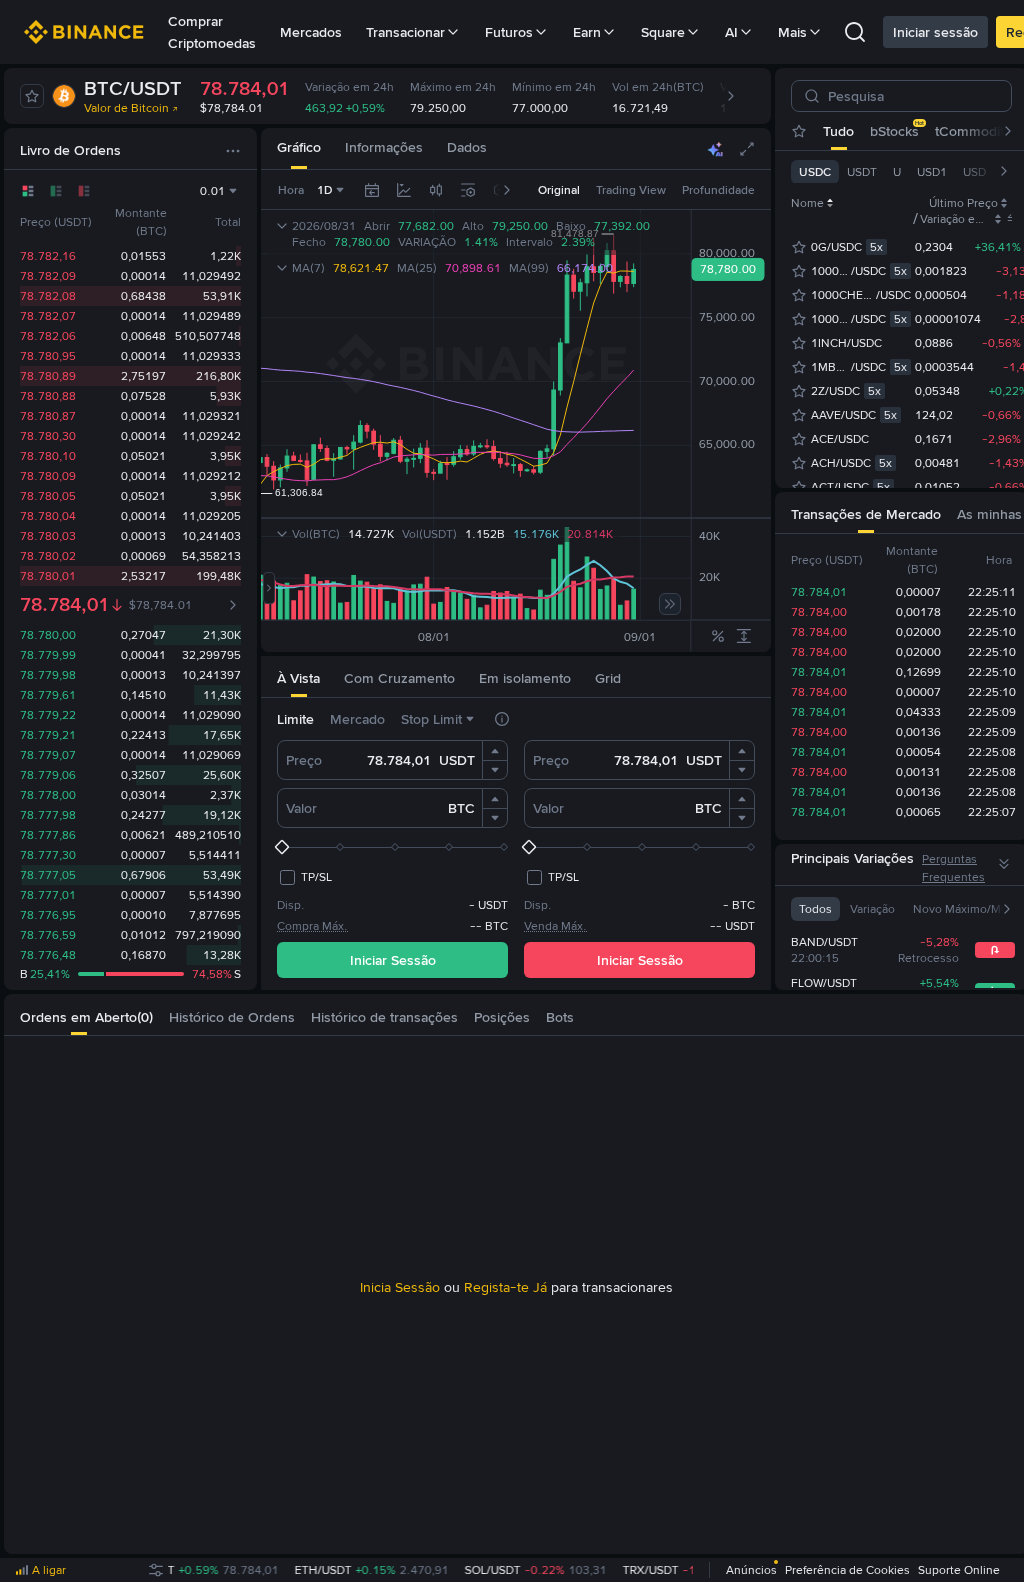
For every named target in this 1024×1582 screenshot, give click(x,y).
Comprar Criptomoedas (212, 32)
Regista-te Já (505, 1287)
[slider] (392, 847)
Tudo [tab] (838, 131)
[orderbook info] (233, 605)
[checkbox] (304, 877)
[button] (495, 751)
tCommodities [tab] (978, 131)
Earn (587, 32)
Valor (301, 808)
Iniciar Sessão (393, 960)
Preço (304, 760)
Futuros (509, 32)
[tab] (299, 148)
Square (663, 32)
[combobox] (436, 190)
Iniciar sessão (935, 32)
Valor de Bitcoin (126, 108)
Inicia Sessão (400, 1287)
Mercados (311, 32)
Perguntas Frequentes (953, 868)
